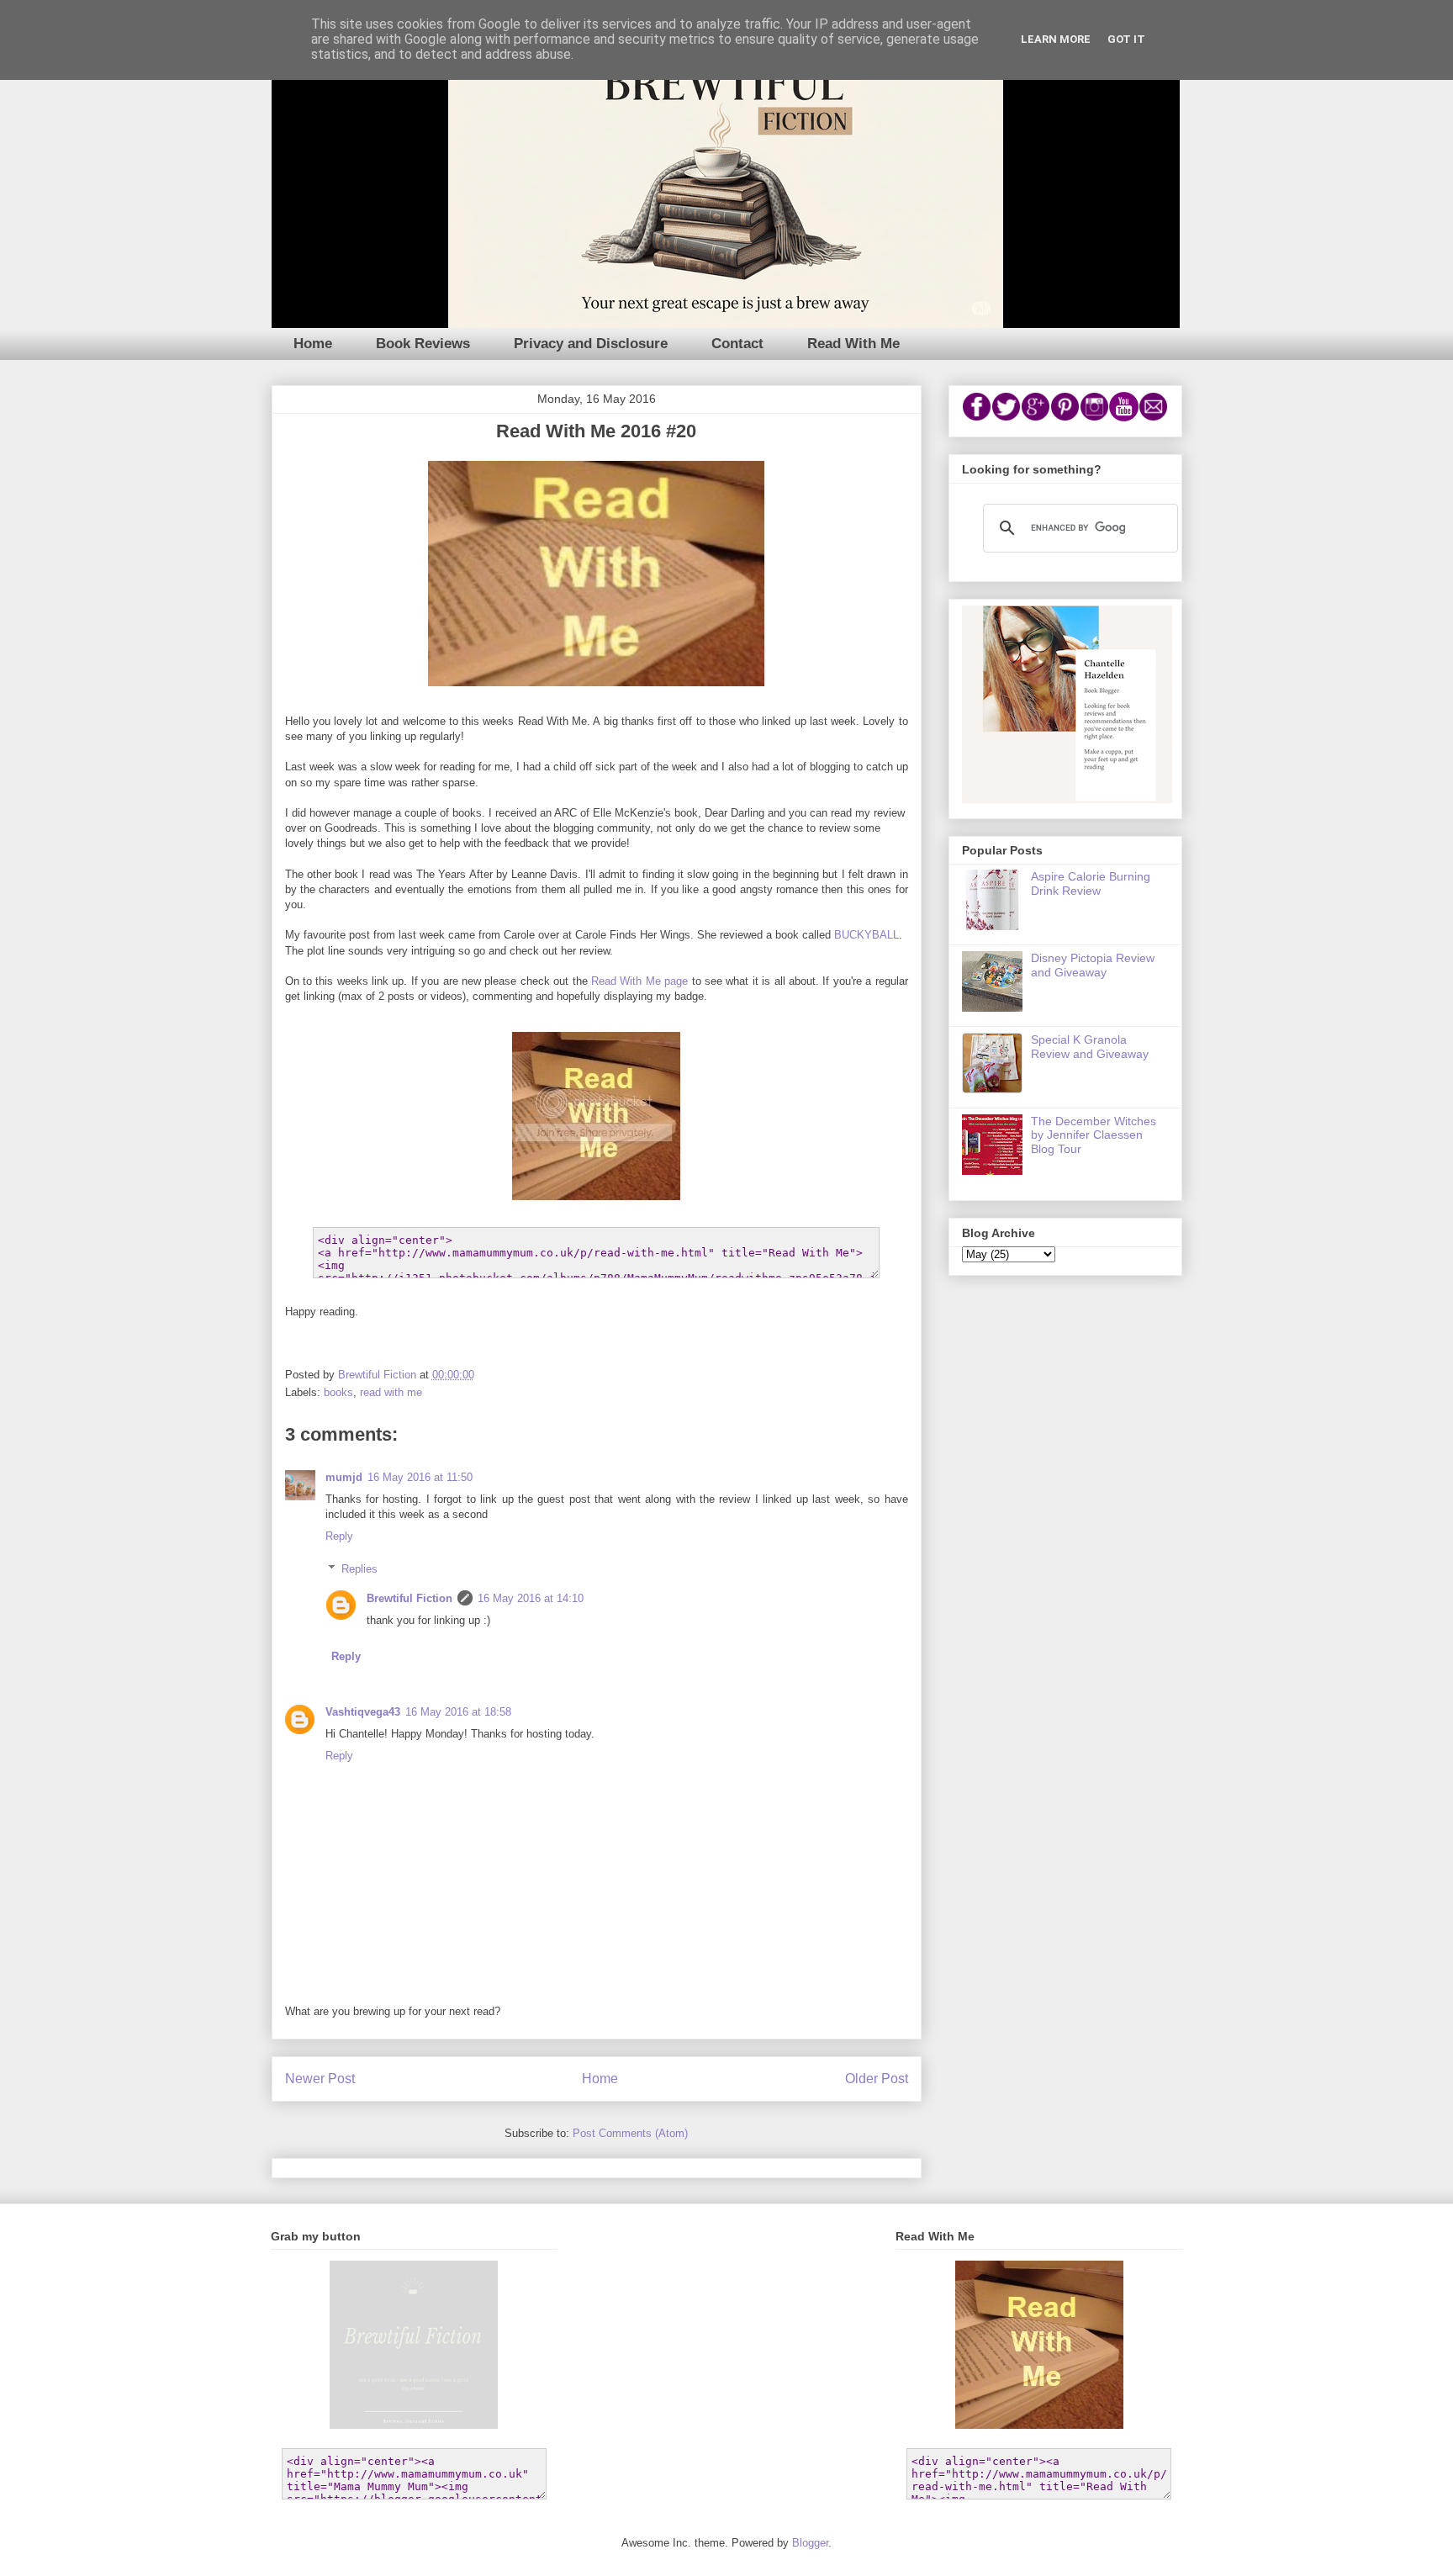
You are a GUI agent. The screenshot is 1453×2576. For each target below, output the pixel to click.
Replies (359, 1569)
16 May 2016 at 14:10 (531, 1598)
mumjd (344, 1477)
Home (313, 344)
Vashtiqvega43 (363, 1712)
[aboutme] (1067, 799)
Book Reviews (423, 344)
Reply (339, 1536)
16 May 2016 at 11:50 (420, 1477)
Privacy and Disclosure (591, 344)
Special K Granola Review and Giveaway (1090, 1047)
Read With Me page (639, 981)
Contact (737, 344)
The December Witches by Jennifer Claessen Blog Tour (1094, 1135)
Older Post (877, 2079)
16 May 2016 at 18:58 (458, 1712)
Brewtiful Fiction (409, 1598)
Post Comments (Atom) (630, 2133)
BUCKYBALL (867, 935)
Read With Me (853, 344)
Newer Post (320, 2079)
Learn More (1056, 39)
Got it (1126, 39)
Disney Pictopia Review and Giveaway (1093, 965)
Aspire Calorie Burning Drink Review (1091, 883)
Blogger (810, 2543)
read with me (391, 1392)
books (338, 1392)
